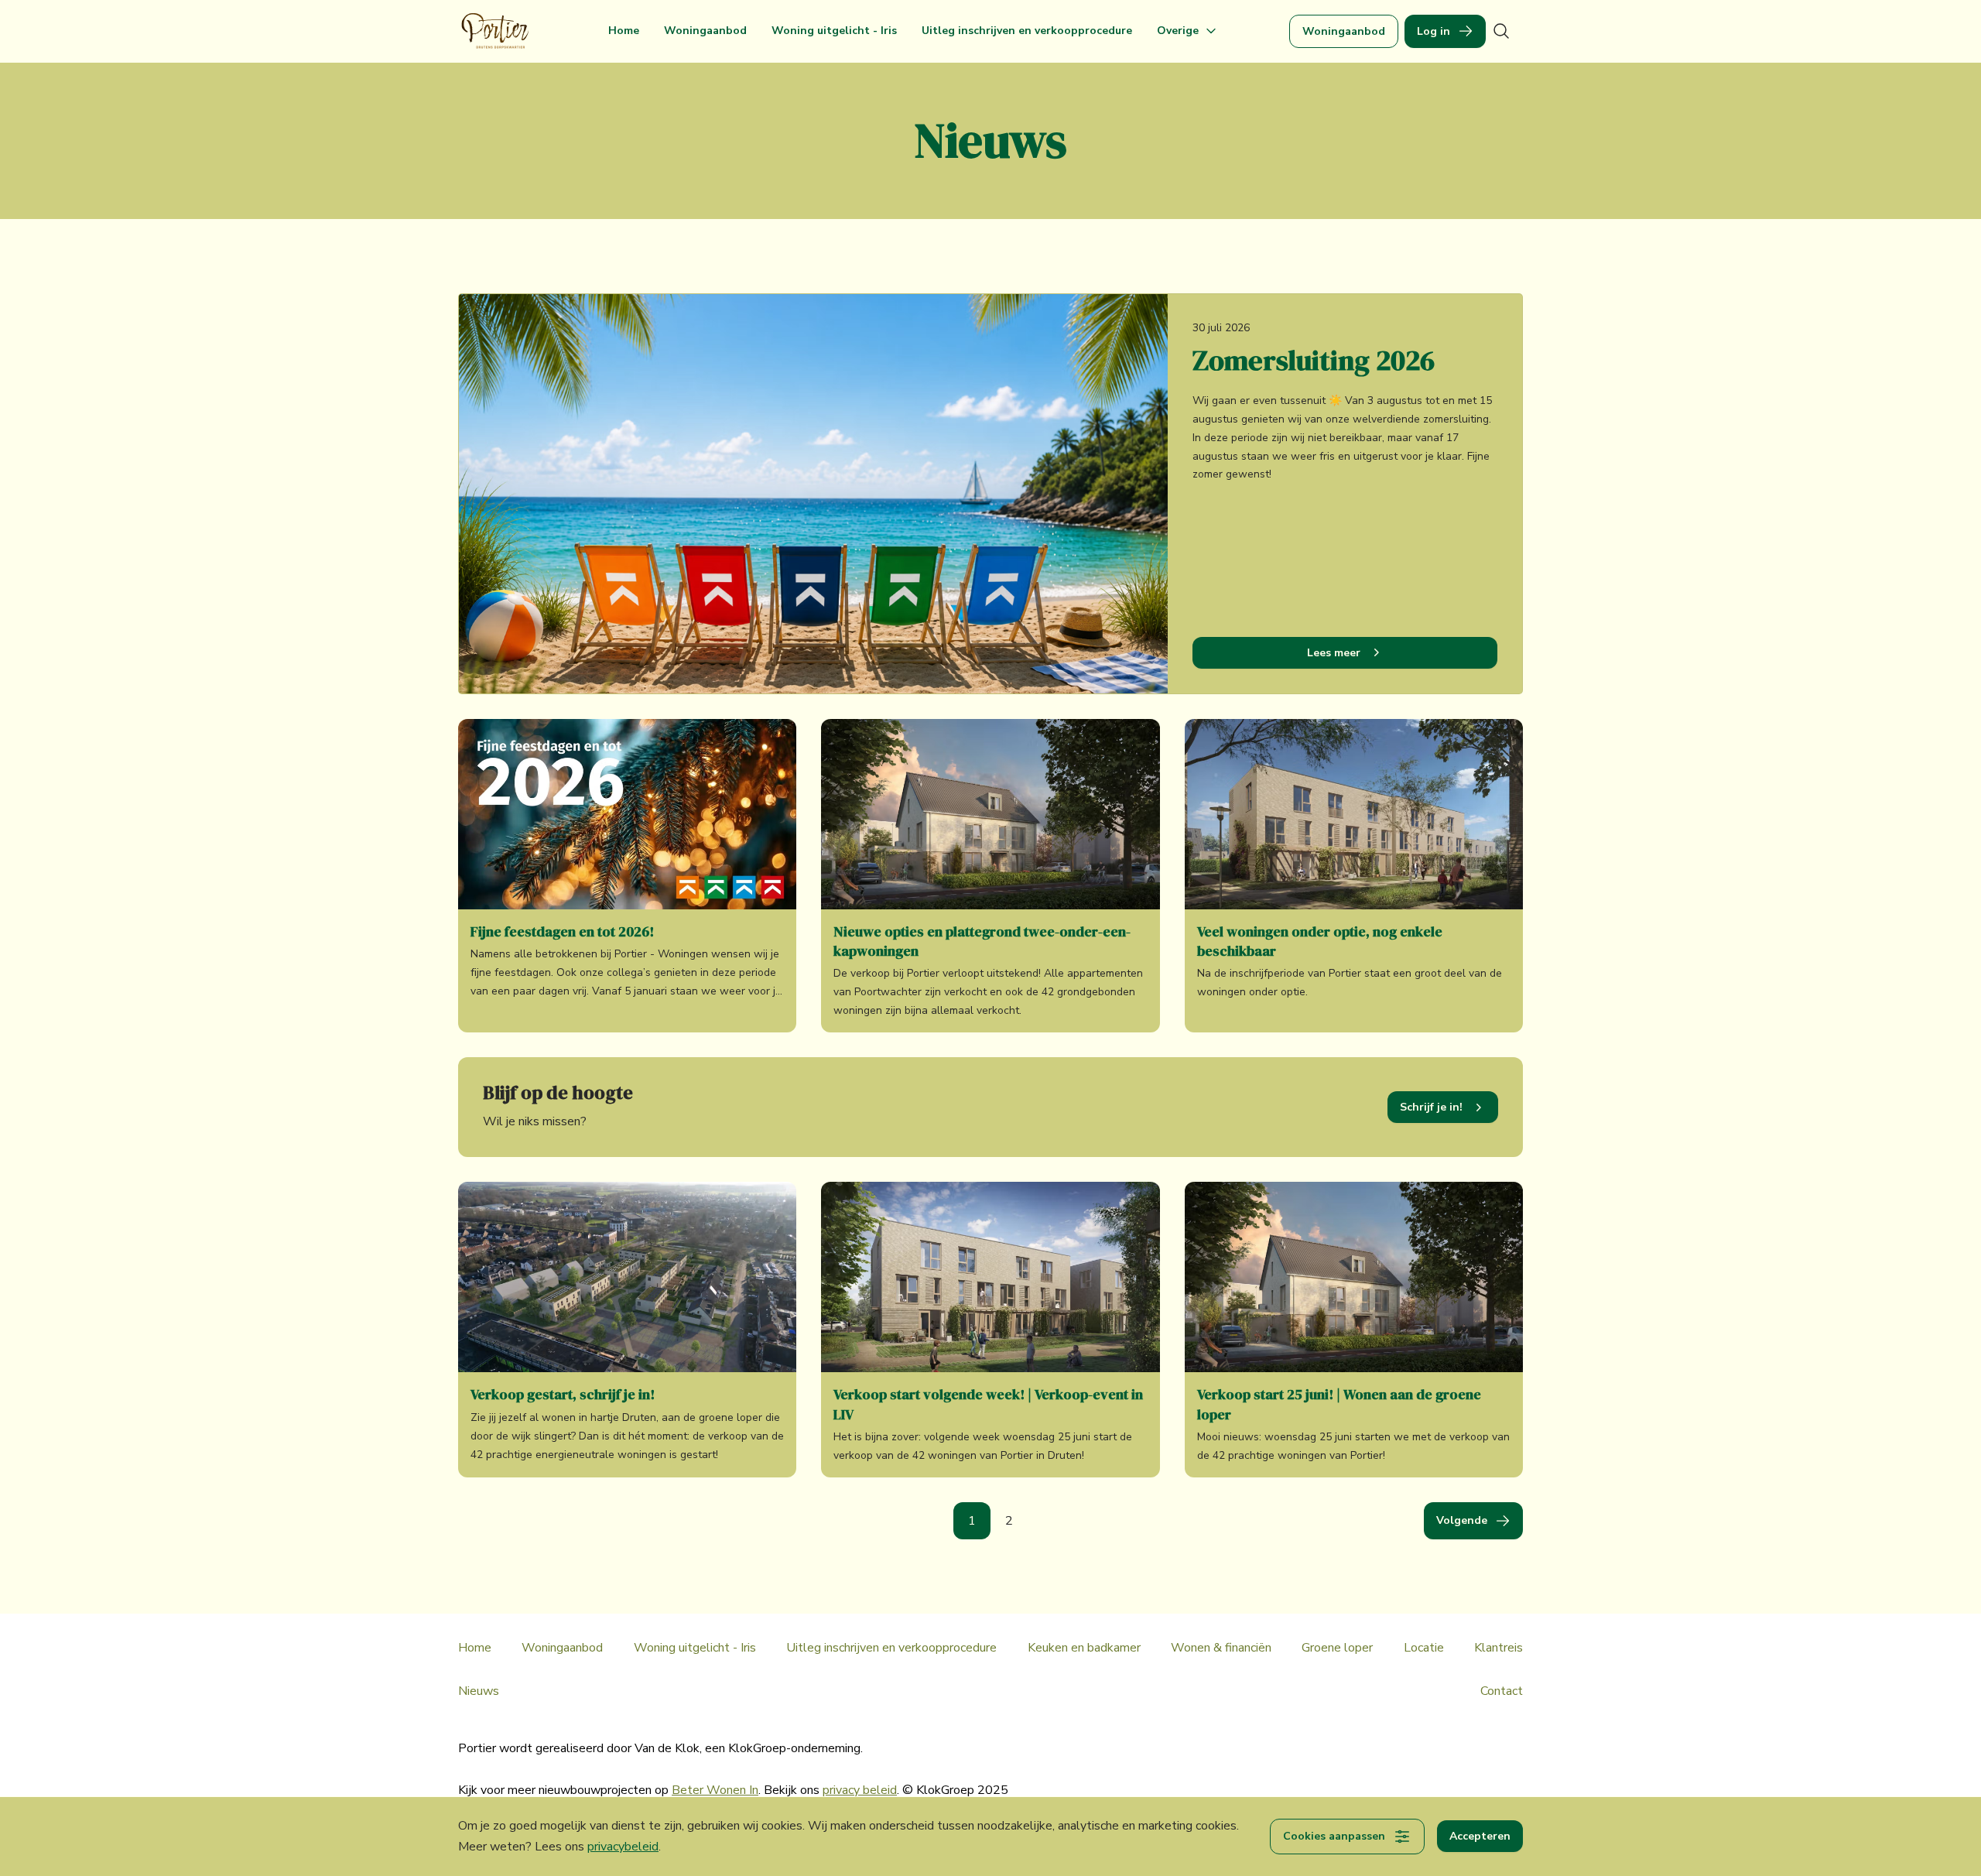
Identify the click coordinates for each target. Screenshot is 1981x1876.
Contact (1502, 1691)
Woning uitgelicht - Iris (834, 31)
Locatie (1424, 1648)
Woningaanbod (705, 31)
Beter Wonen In (715, 1790)
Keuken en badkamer (1084, 1648)
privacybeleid (623, 1847)
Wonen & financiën (1221, 1648)
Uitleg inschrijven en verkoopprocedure (1027, 31)
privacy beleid (860, 1790)
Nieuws (479, 1691)
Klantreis (1499, 1648)
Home (624, 31)
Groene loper (1337, 1648)
